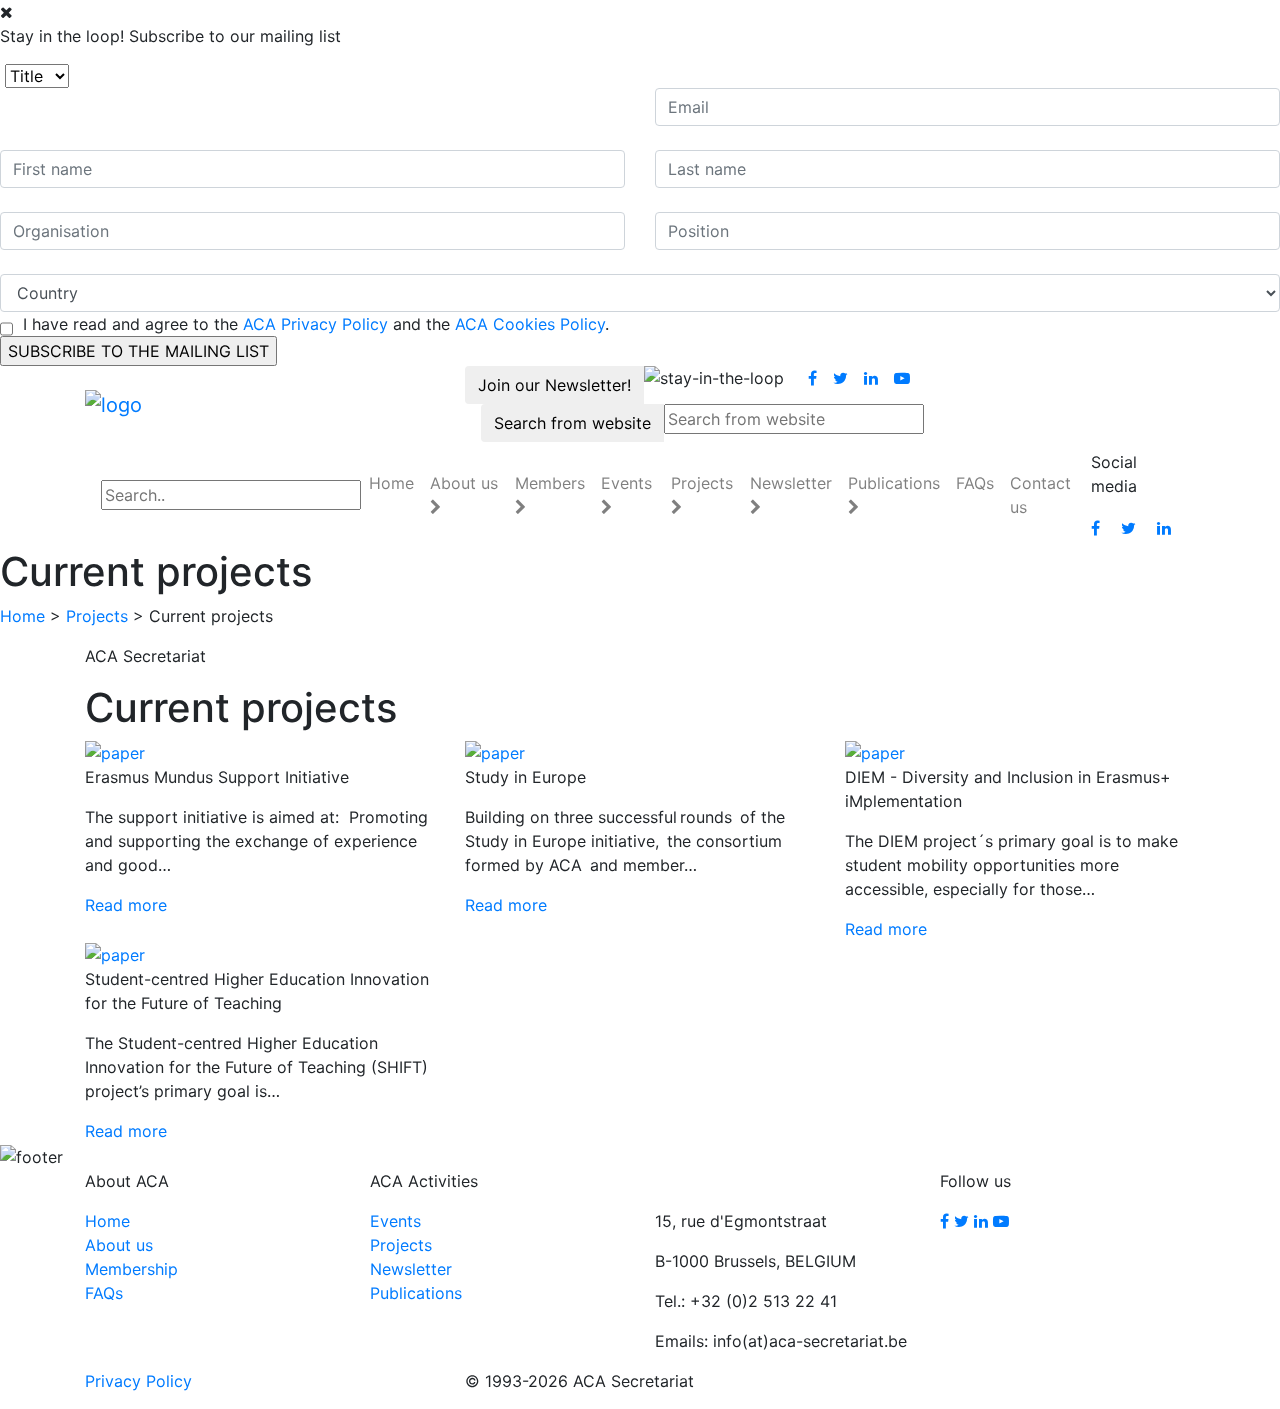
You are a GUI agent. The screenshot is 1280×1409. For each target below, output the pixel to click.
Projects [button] (702, 483)
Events (395, 1221)
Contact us (1040, 495)
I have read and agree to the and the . (316, 324)
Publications (416, 1293)
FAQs (975, 483)
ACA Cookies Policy (530, 324)
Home (391, 483)
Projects (97, 616)
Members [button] (550, 483)
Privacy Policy (138, 1381)
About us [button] (464, 483)
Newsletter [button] (791, 483)
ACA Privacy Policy (315, 324)
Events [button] (626, 483)
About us (119, 1245)
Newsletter (411, 1269)
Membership (131, 1269)
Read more (126, 905)
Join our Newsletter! (554, 385)
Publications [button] (894, 483)
